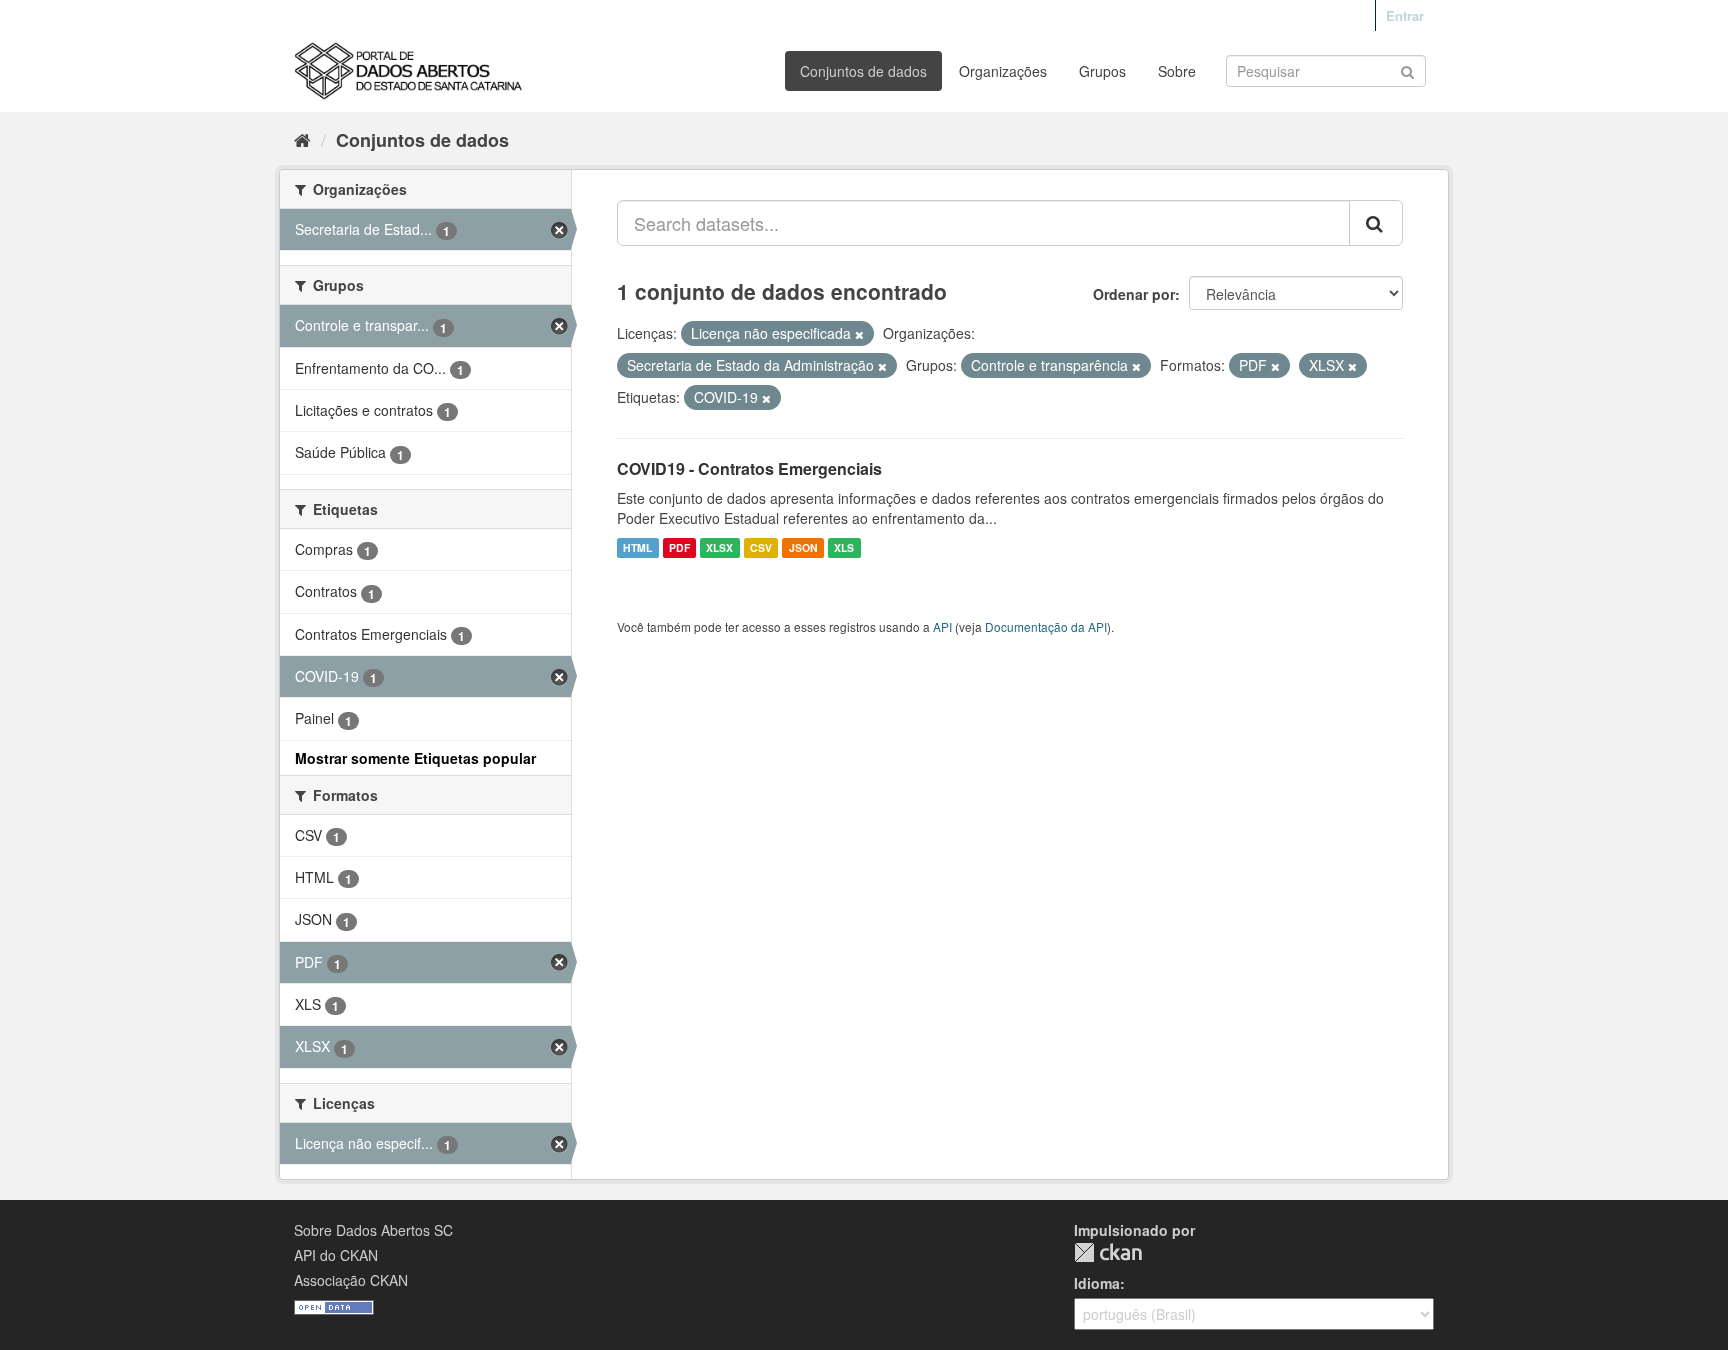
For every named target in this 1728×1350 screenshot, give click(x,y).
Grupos (1102, 71)
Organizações (1003, 71)
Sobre (1177, 71)
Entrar (1405, 15)
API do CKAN (336, 1255)
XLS (844, 547)
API (942, 626)
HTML (637, 547)
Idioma (1097, 1283)
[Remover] (859, 334)
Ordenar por (1134, 294)
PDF (679, 547)
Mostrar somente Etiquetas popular (415, 758)
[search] (1376, 223)
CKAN (1108, 1252)
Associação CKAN (351, 1280)
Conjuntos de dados (863, 71)
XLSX (719, 547)
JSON (803, 547)
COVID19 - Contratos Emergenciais (749, 468)
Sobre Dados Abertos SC (373, 1230)
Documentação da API (1046, 626)
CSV (761, 547)
